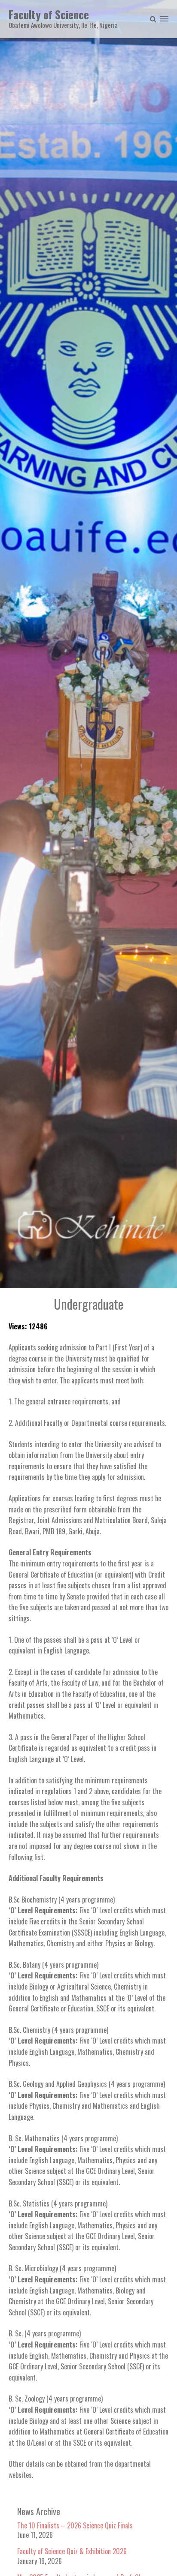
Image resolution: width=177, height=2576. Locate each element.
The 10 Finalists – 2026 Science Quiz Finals (75, 2525)
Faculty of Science (49, 14)
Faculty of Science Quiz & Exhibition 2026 (72, 2551)
